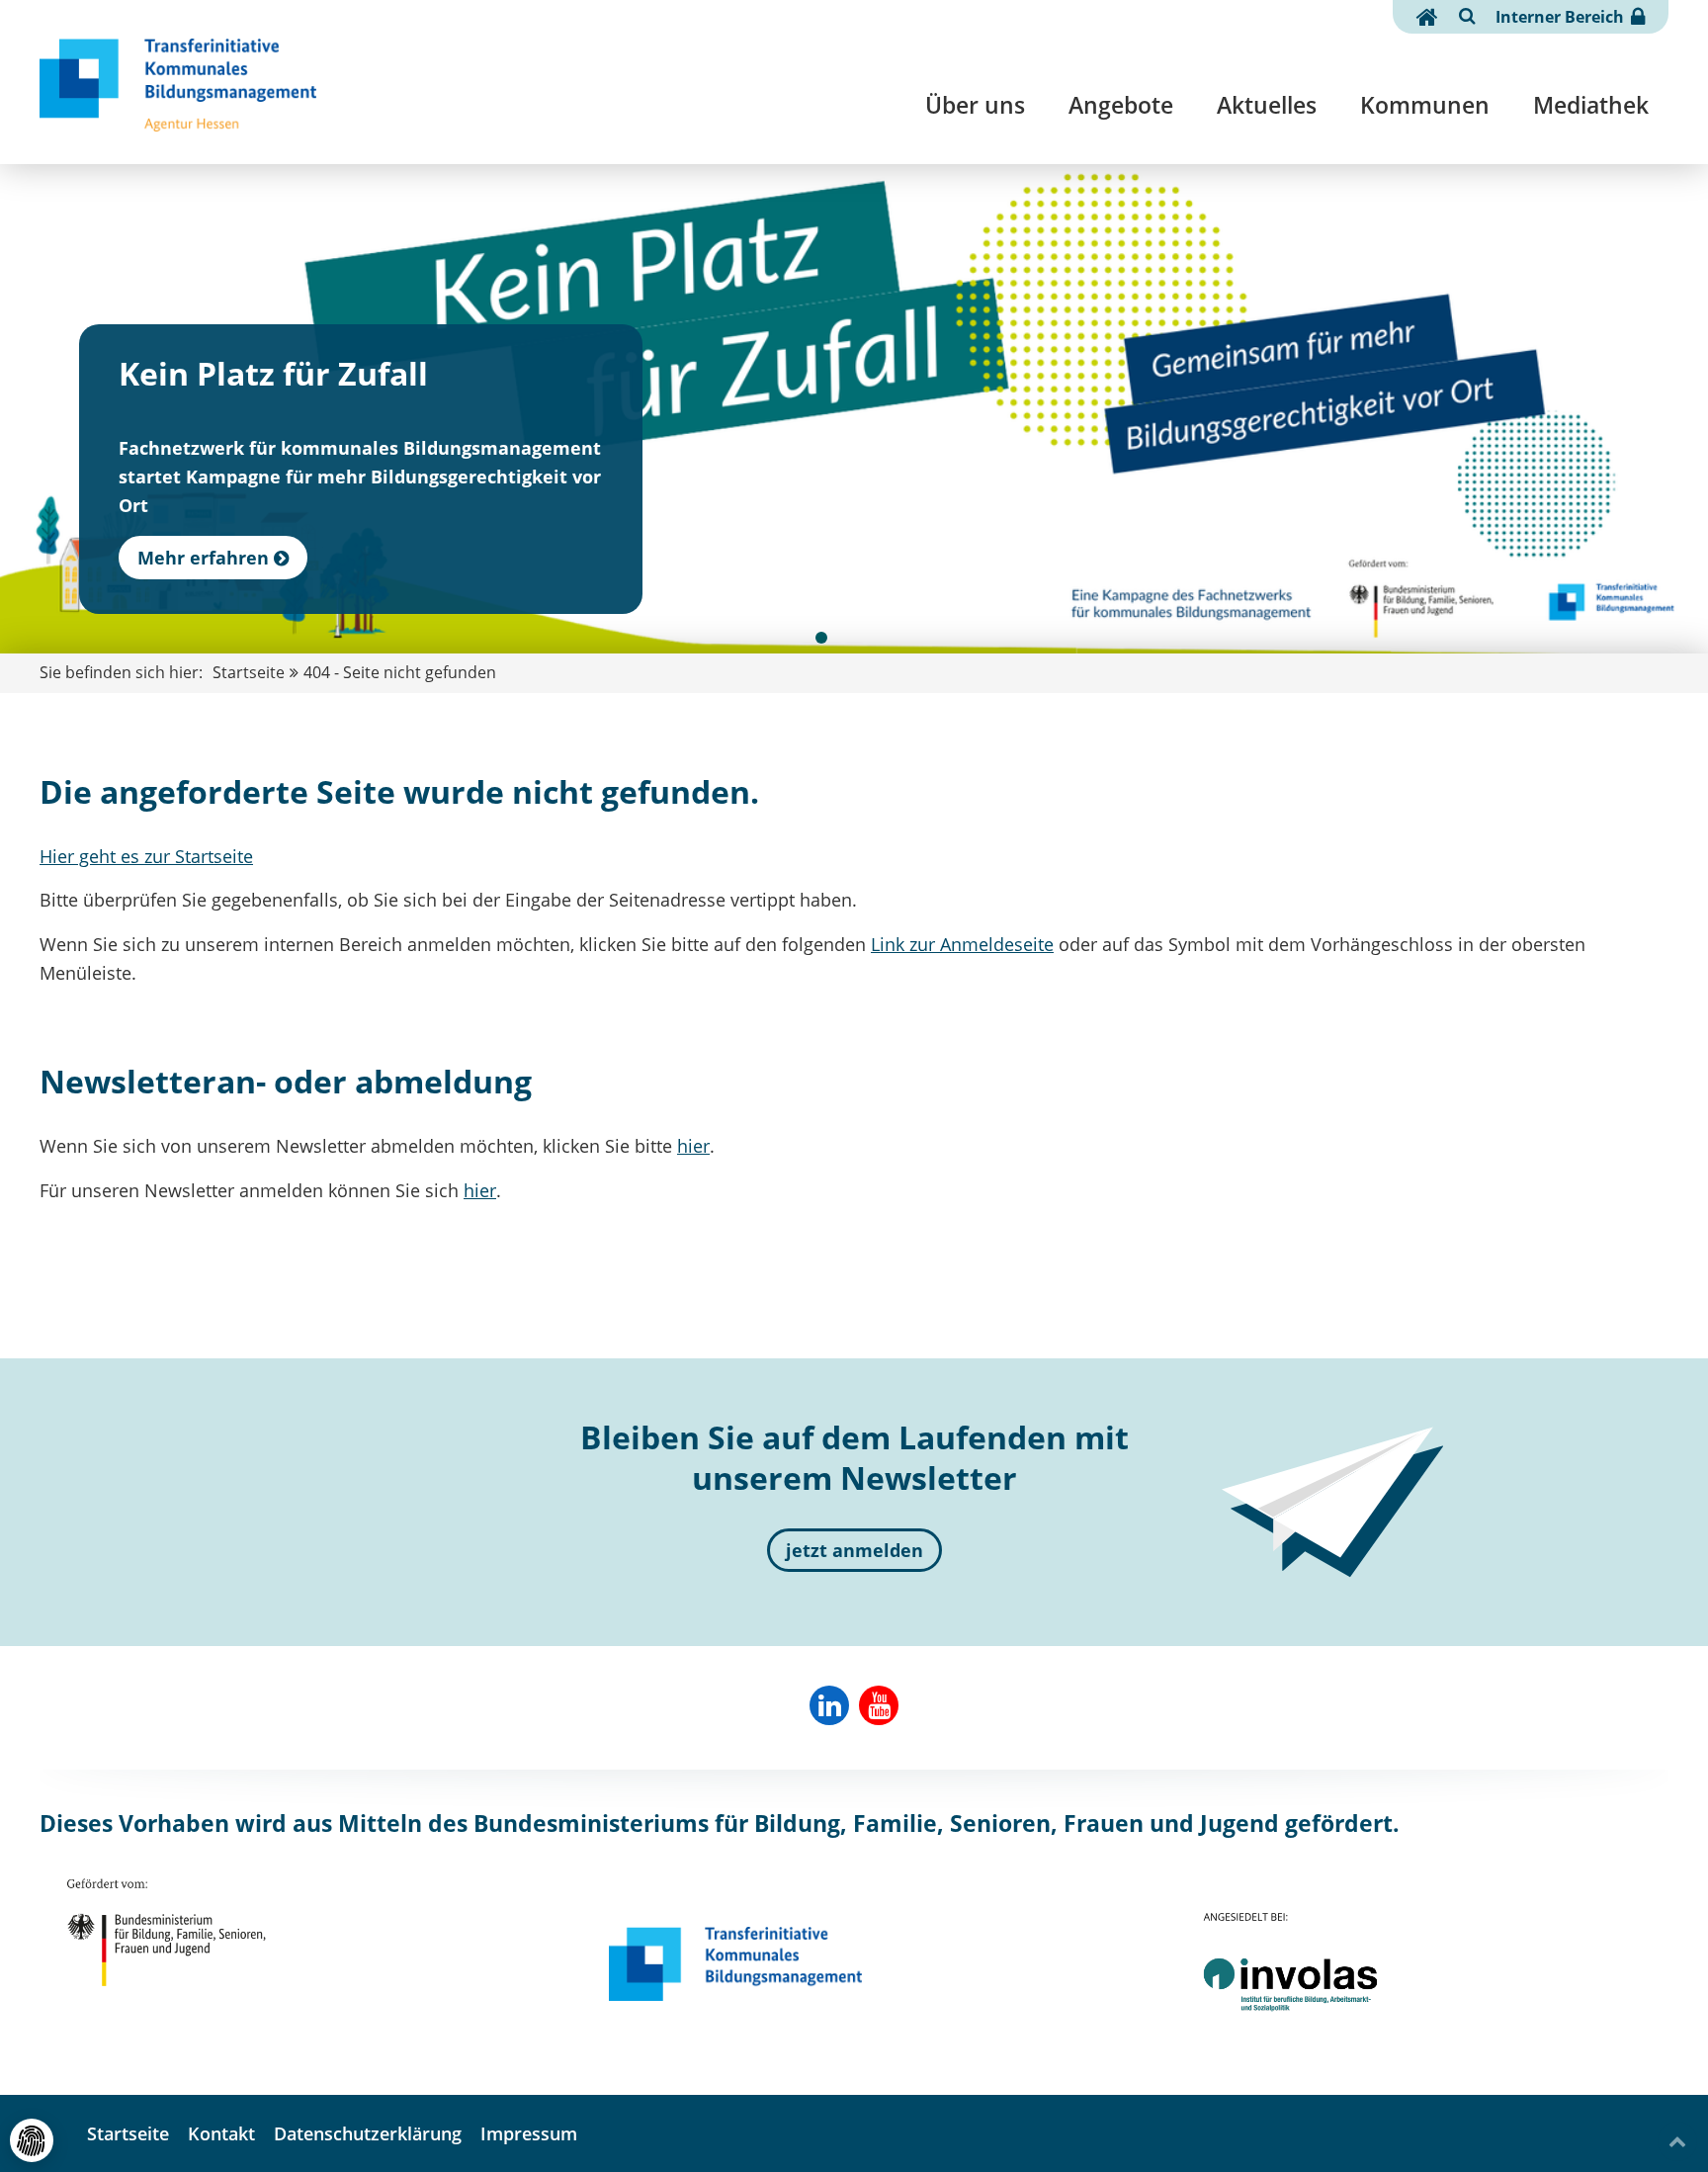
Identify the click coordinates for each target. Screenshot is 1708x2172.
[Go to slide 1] (821, 638)
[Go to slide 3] (865, 638)
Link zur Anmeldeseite (962, 944)
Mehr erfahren (203, 558)
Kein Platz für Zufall (273, 373)
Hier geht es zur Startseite (146, 856)
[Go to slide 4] (887, 638)
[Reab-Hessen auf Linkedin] (829, 1705)
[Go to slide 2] (843, 638)
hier (693, 1146)
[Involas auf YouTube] (879, 1705)
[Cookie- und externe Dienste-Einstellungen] (32, 2140)
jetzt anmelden (854, 1550)
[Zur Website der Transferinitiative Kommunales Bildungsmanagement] (735, 1963)
